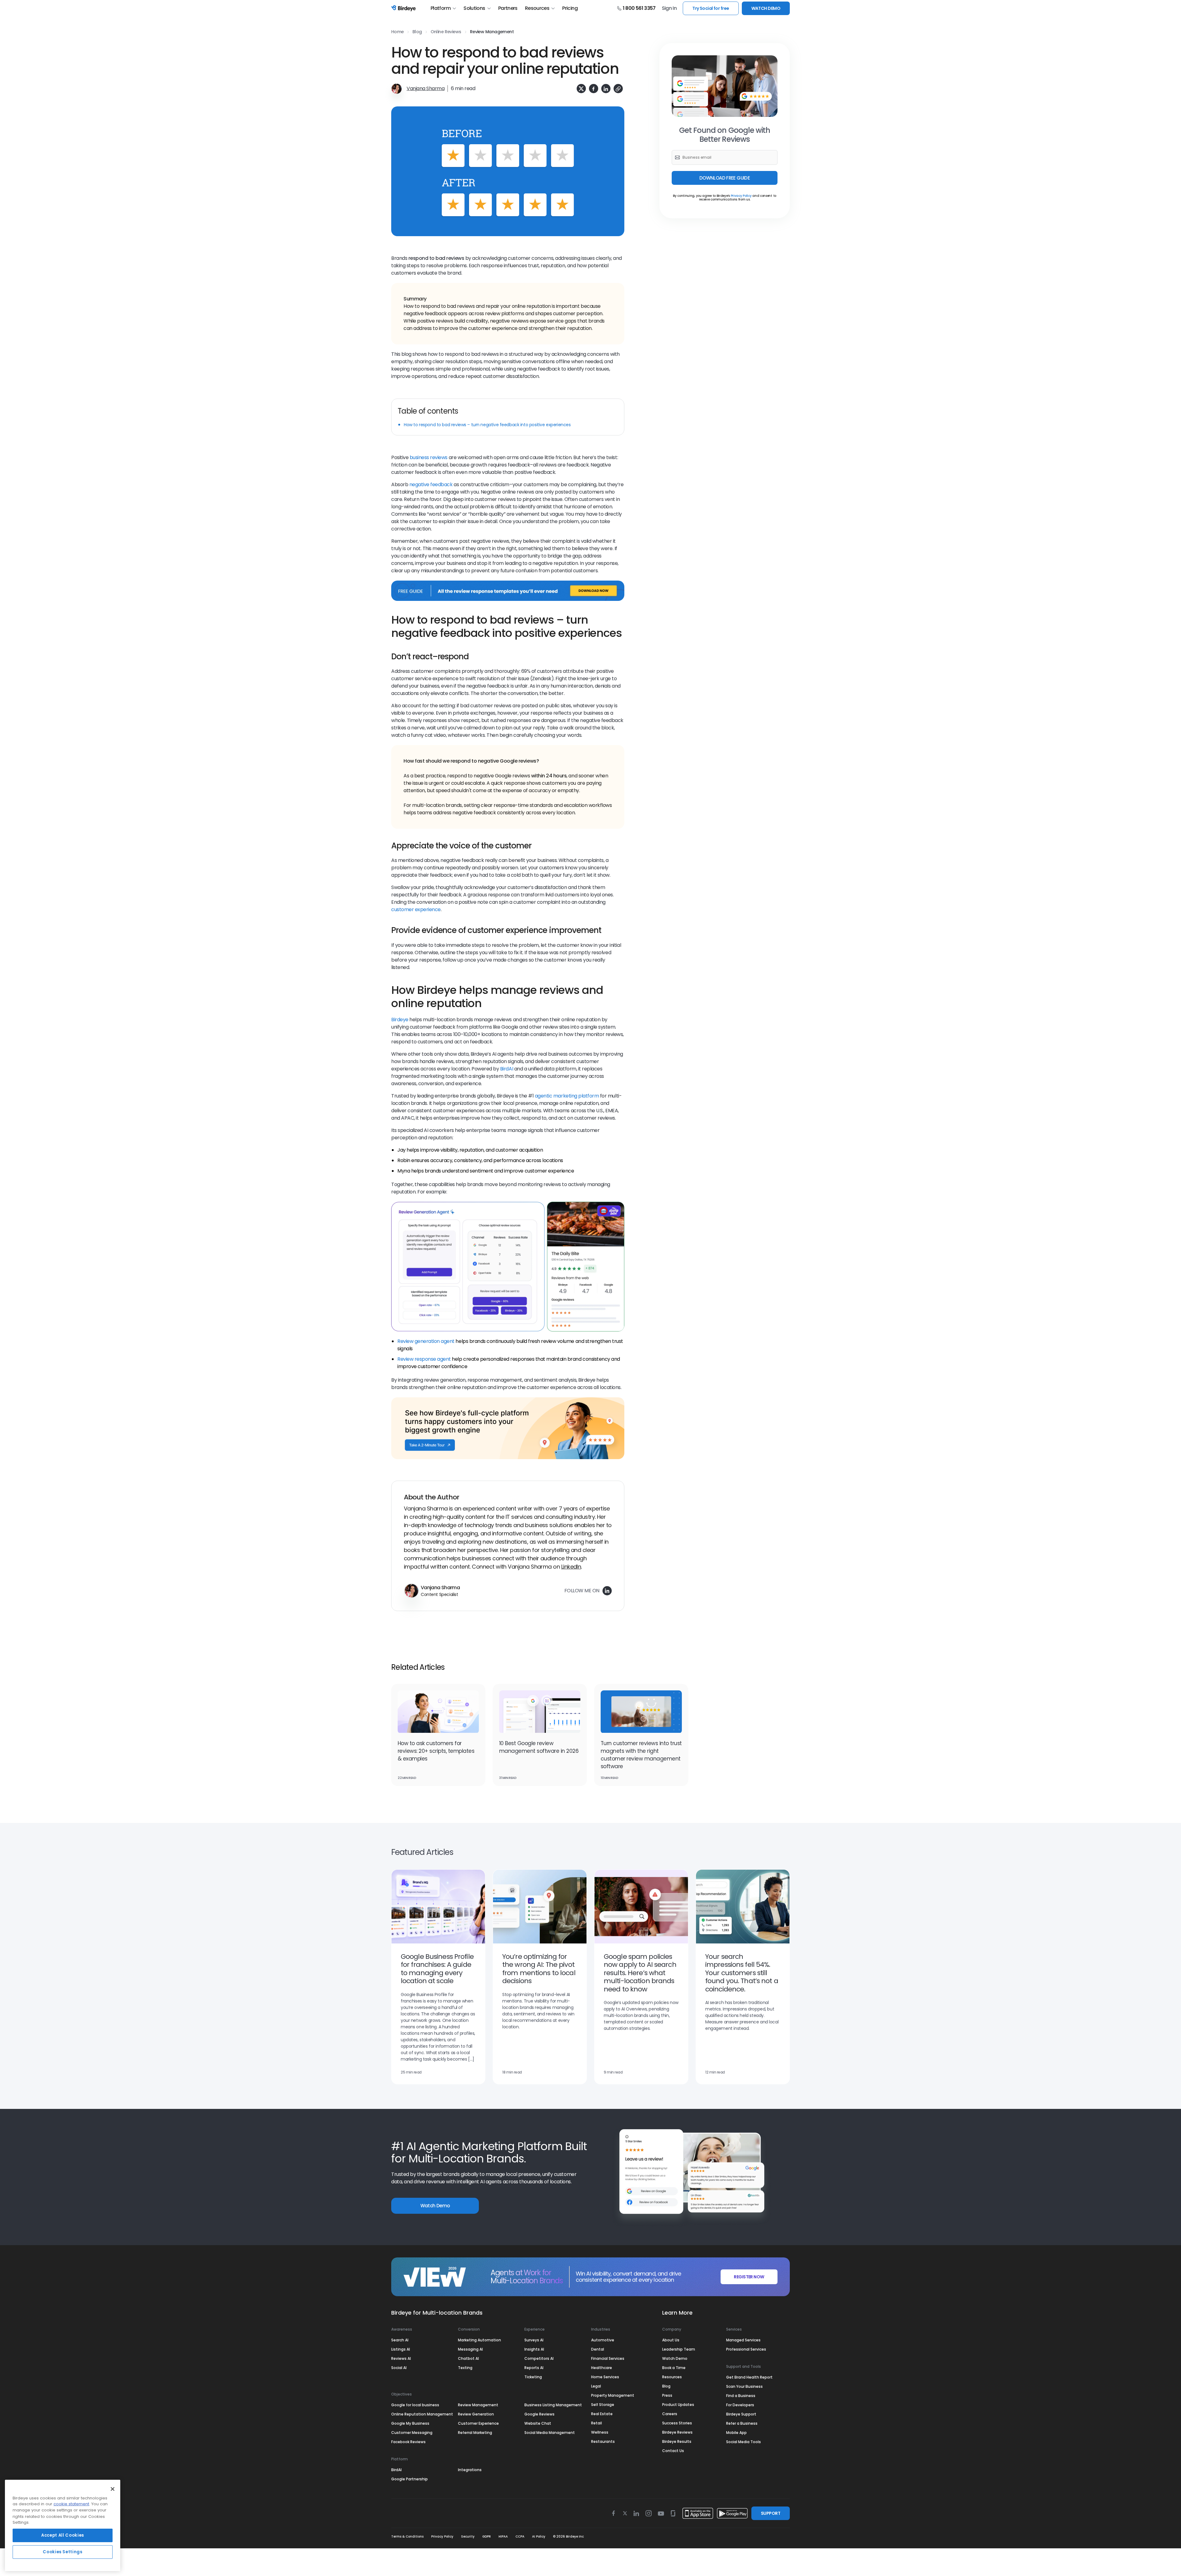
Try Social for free (711, 8)
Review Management (492, 32)
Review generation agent (426, 1341)
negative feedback (431, 484)
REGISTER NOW (749, 2277)
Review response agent (424, 1359)
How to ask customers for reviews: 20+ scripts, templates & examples (436, 1751)
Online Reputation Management (422, 2414)
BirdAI (507, 1069)
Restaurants (603, 2441)
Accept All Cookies (63, 2535)
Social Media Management (550, 2433)
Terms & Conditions (407, 2536)
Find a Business (741, 2396)
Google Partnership (410, 2479)
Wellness (600, 2432)
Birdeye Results (677, 2441)
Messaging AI (470, 2349)
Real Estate (602, 2414)
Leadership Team (679, 2349)
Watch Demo (435, 2206)
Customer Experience (478, 2423)
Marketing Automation (479, 2340)
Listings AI (401, 2349)
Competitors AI (539, 2358)
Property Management (613, 2395)
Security (468, 2536)
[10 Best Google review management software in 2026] (540, 1712)
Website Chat (538, 2423)
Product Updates (678, 2405)
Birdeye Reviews (677, 2432)
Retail (596, 2423)
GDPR (487, 2536)
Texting (465, 2368)
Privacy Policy (741, 196)
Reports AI (534, 2368)
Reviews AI (401, 2358)
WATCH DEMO (766, 8)
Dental (598, 2349)
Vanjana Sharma (425, 88)
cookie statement (71, 2504)
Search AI (400, 2340)
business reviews (429, 457)
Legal (596, 2386)
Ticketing (533, 2377)
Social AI (399, 2368)
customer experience (416, 909)
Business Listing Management (553, 2405)
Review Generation (476, 2414)
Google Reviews (539, 2414)
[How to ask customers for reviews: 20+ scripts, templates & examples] (438, 1712)
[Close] (113, 2489)
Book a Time (674, 2368)
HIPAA (503, 2536)
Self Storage (603, 2405)
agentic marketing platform (567, 1096)
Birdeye (400, 1020)
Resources (537, 8)
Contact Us (673, 2451)
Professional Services (746, 2349)
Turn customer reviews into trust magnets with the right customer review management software (641, 1755)
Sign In (669, 8)
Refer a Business (742, 2423)
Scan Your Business (744, 2386)
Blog (417, 32)
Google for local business (415, 2405)
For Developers (740, 2405)
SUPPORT (771, 2513)
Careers (670, 2414)
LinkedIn (571, 1567)
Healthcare (602, 2368)
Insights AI (534, 2349)
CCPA (520, 2536)
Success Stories (677, 2423)
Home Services (605, 2377)
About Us (671, 2340)
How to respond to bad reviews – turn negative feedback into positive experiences (487, 425)
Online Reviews (446, 32)
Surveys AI (534, 2340)
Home (398, 32)
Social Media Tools (744, 2442)
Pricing (570, 8)
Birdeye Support (741, 2414)
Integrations (470, 2470)
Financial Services (608, 2358)
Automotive (603, 2340)
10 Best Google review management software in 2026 (539, 1747)
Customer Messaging (412, 2433)
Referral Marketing (475, 2433)
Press (667, 2395)
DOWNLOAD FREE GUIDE (725, 178)
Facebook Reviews (408, 2442)
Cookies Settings (63, 2552)
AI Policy (539, 2536)
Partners (508, 8)
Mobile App (736, 2433)
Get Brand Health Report (749, 2377)
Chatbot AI (468, 2358)
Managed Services (743, 2340)
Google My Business (410, 2423)
